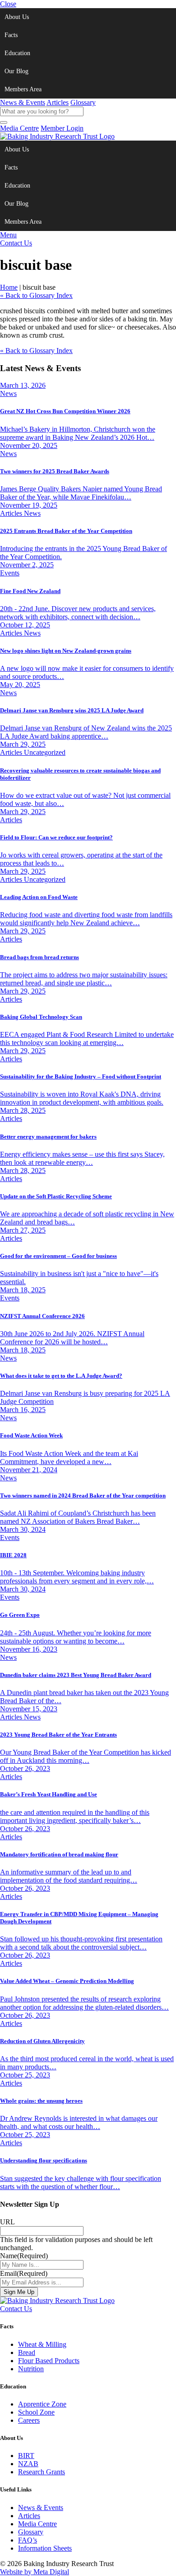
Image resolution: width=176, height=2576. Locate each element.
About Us (17, 17)
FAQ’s (28, 2540)
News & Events (23, 102)
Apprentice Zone (42, 2404)
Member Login (62, 128)
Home (9, 287)
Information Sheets (45, 2548)
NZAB (28, 2464)
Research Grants (42, 2472)
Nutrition (31, 2369)
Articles (58, 102)
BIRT (26, 2456)
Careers (29, 2420)
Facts (11, 35)
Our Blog (16, 71)
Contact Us (16, 243)
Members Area (23, 89)
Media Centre (19, 128)
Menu (8, 235)
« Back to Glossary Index (36, 295)
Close (8, 4)
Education (17, 53)
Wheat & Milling (42, 2344)
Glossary (83, 102)
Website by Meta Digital (35, 2572)
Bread (27, 2352)
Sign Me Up (19, 2292)
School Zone (36, 2412)
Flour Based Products (49, 2361)
